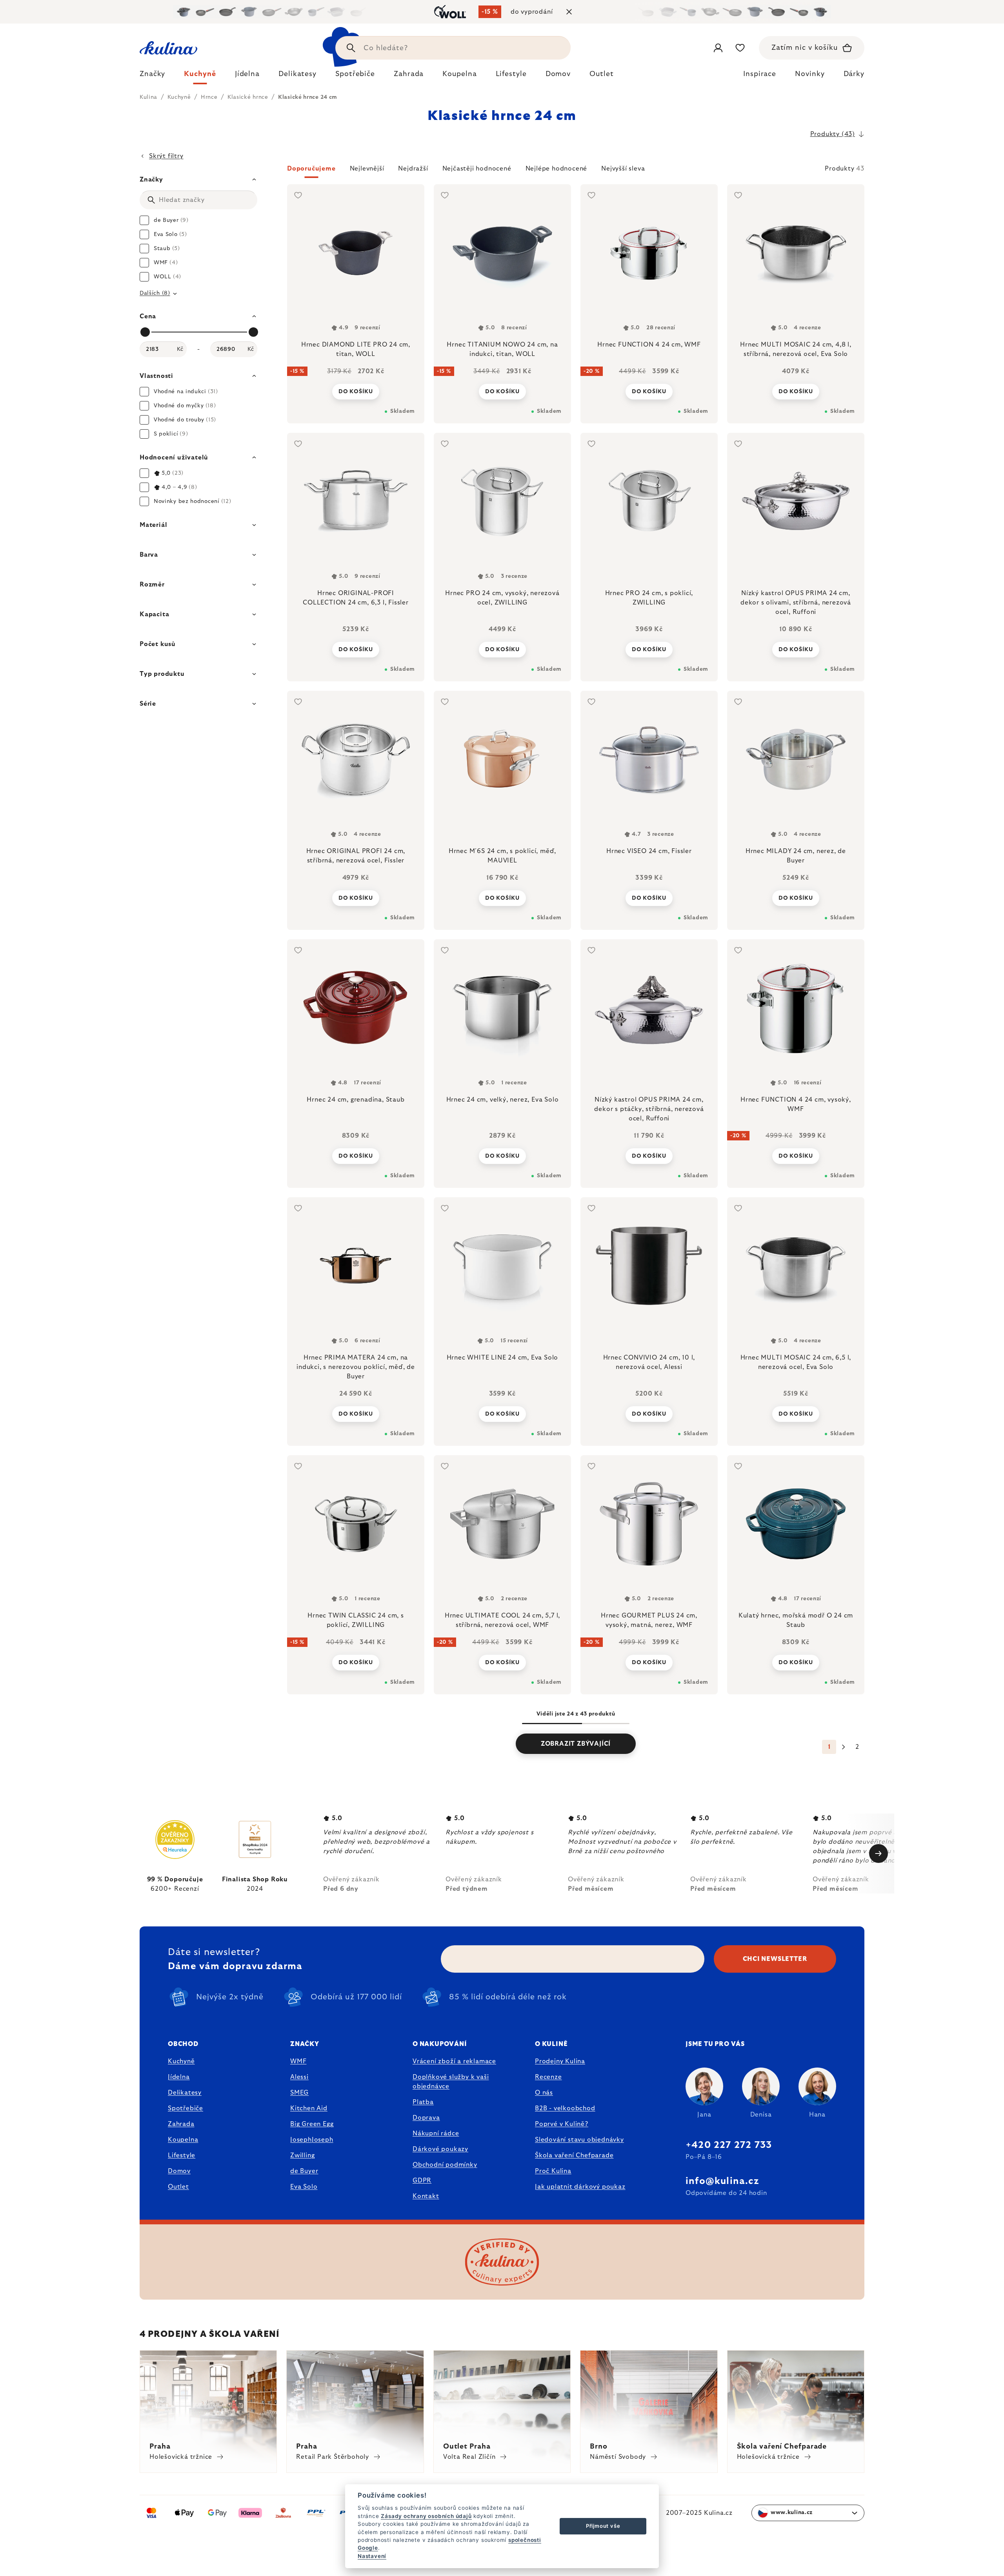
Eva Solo (304, 2187)
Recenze (548, 2077)
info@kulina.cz (722, 2181)
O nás (544, 2093)
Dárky (854, 74)
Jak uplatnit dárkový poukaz (580, 2187)
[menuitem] (152, 76)
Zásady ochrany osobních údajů (426, 2516)
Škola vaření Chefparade (574, 2155)
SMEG (299, 2093)
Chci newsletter (775, 1959)
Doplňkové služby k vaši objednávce (451, 2082)
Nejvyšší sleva (623, 169)
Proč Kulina (553, 2171)
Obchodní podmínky (445, 2165)
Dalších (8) (155, 293)
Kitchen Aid (309, 2108)
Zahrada (181, 2124)
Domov (179, 2171)
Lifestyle (182, 2155)
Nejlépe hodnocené (557, 169)
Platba (423, 2102)
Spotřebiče (186, 2108)
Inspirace (760, 74)
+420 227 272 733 (729, 2145)
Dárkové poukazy (440, 2149)
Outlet (178, 2187)
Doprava (426, 2118)
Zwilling (302, 2155)
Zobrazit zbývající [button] (576, 1744)
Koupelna (183, 2140)
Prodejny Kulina (560, 2061)
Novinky (810, 74)
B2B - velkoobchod (565, 2108)
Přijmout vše (603, 2526)
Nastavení (372, 2556)
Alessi (299, 2077)
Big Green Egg (312, 2124)
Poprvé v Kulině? (562, 2124)
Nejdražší (413, 169)
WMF (298, 2061)
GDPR (422, 2180)
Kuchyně (181, 2061)
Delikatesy (185, 2093)
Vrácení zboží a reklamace (454, 2061)
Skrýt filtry (166, 156)
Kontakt (426, 2196)
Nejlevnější (367, 169)
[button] (576, 171)
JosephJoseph (312, 2140)
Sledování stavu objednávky (579, 2140)
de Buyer (304, 2171)
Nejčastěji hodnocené (477, 169)
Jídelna (179, 2077)
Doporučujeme (311, 169)
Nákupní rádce (436, 2133)
